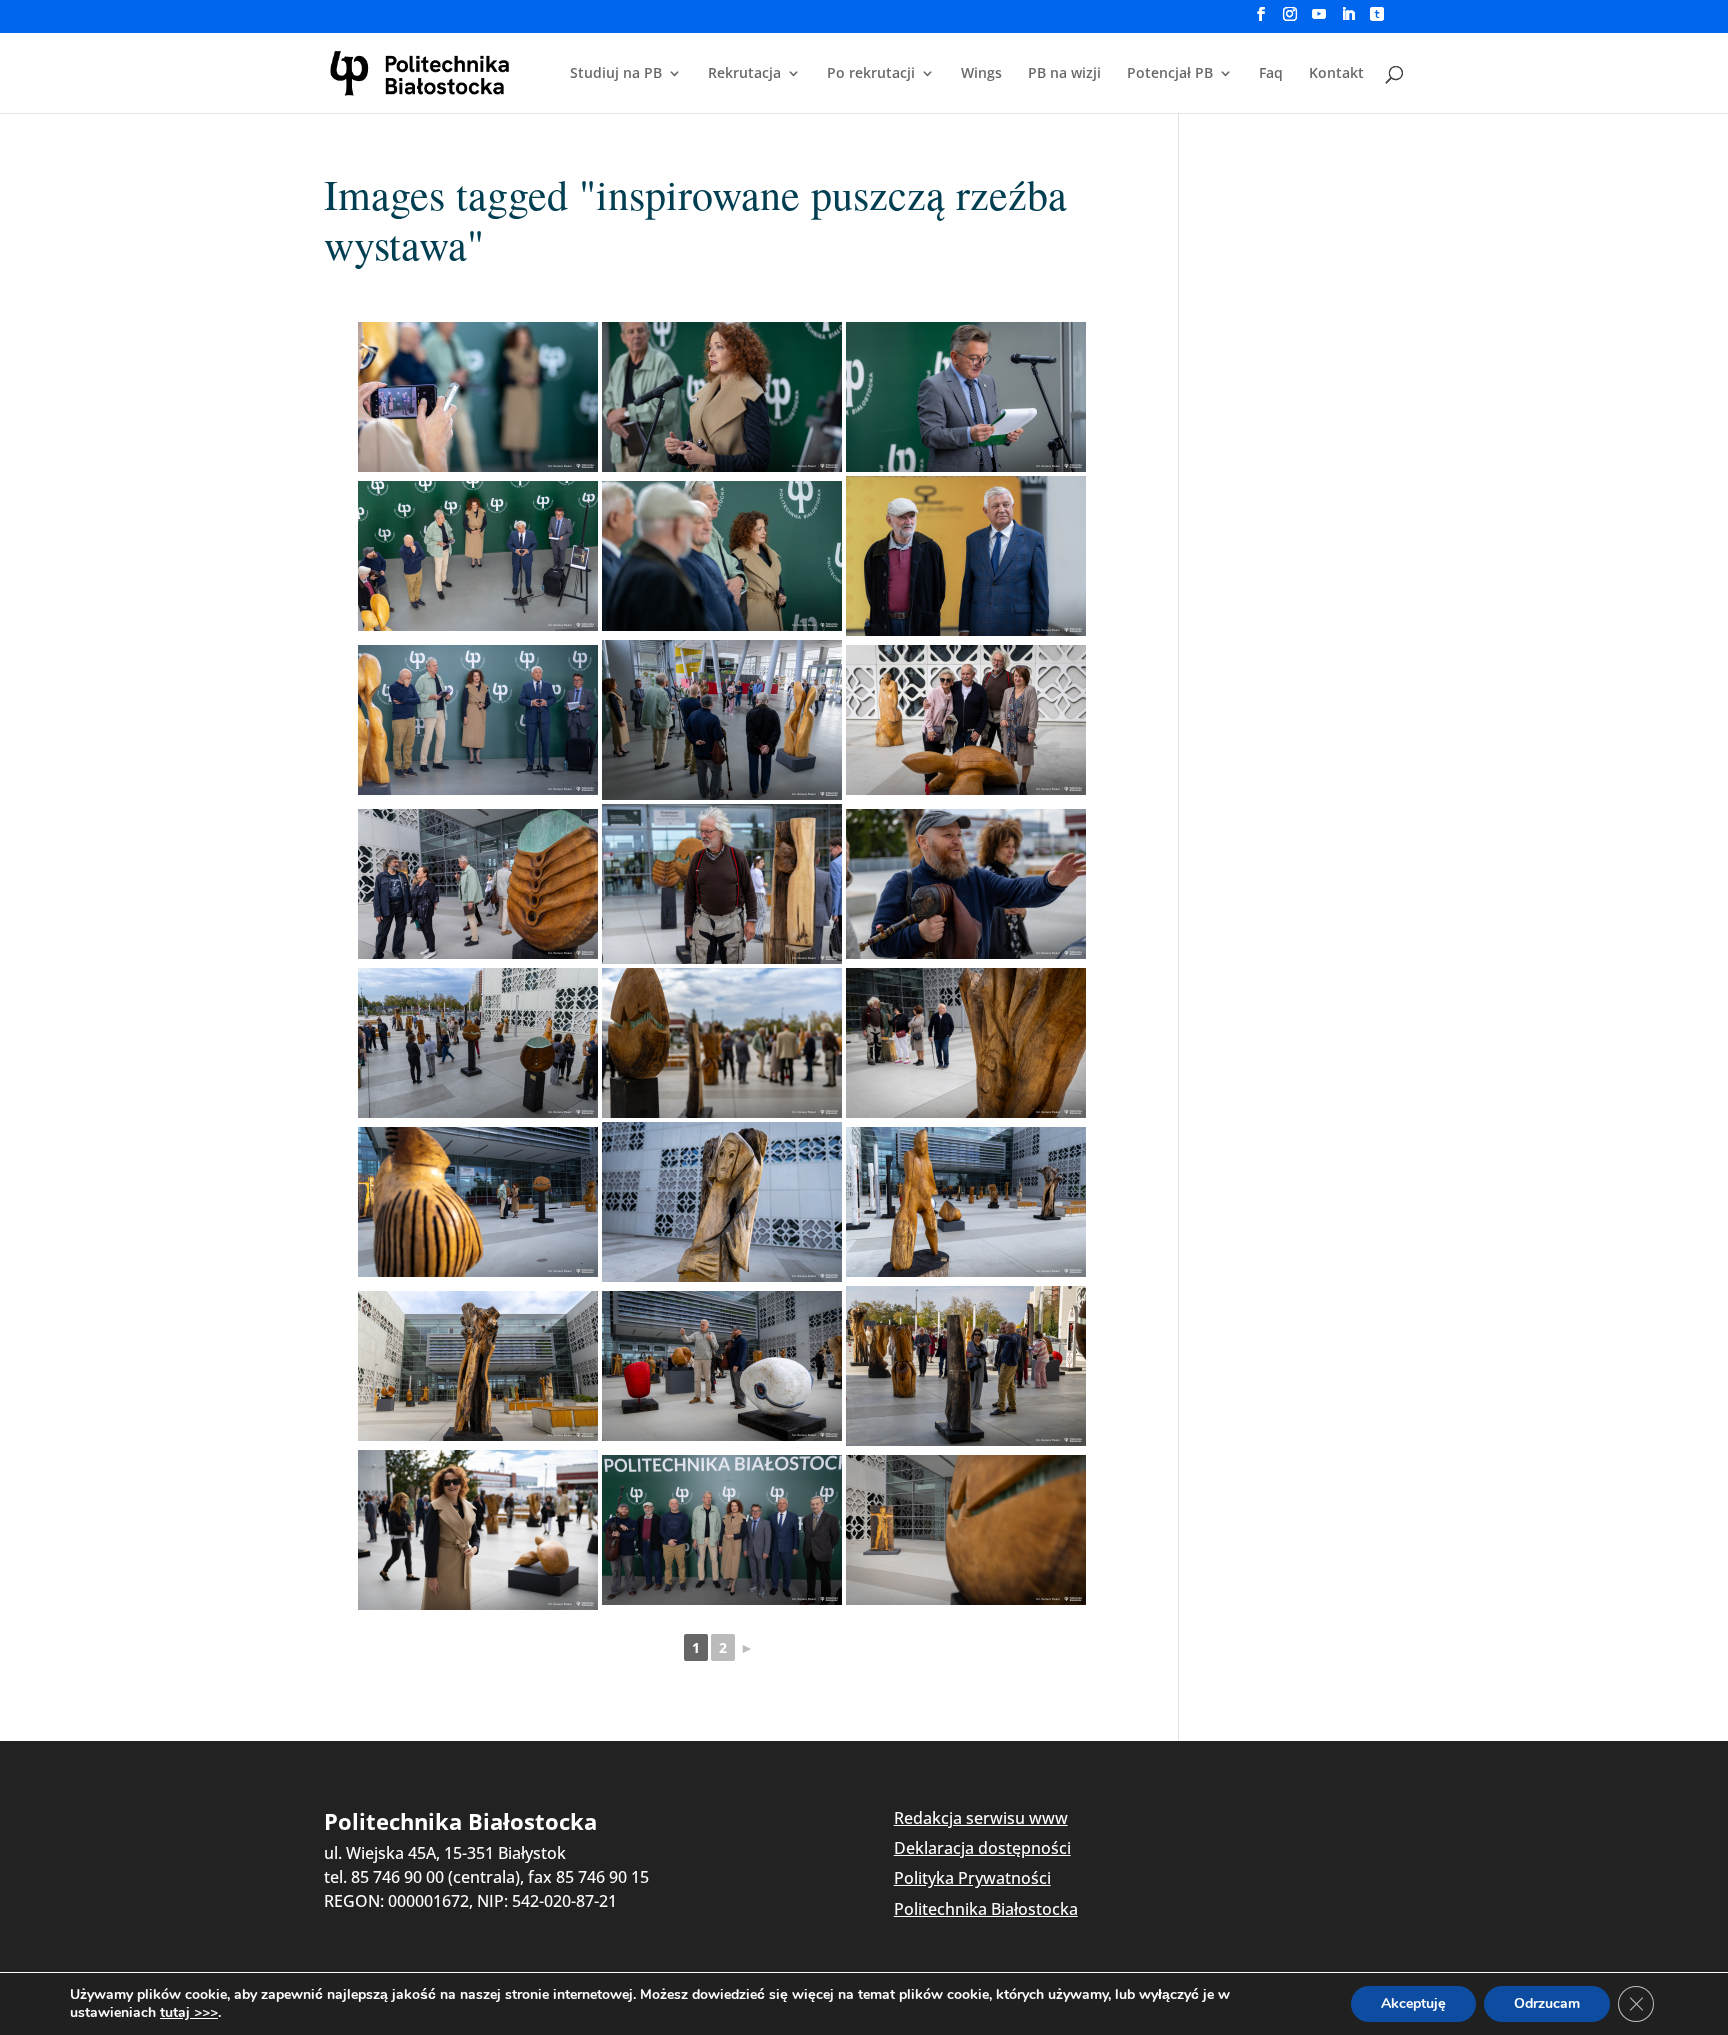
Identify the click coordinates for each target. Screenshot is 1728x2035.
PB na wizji (1064, 74)
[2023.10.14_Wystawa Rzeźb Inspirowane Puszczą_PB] (478, 397)
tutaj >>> (189, 2013)
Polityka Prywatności (972, 1878)
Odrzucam (1547, 2003)
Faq (1271, 74)
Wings (981, 74)
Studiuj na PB (616, 74)
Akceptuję (1413, 2003)
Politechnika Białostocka (986, 1909)
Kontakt (1336, 74)
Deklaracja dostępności (982, 1848)
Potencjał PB (1170, 74)
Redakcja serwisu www (981, 1818)
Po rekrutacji (871, 74)
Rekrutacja (744, 74)
